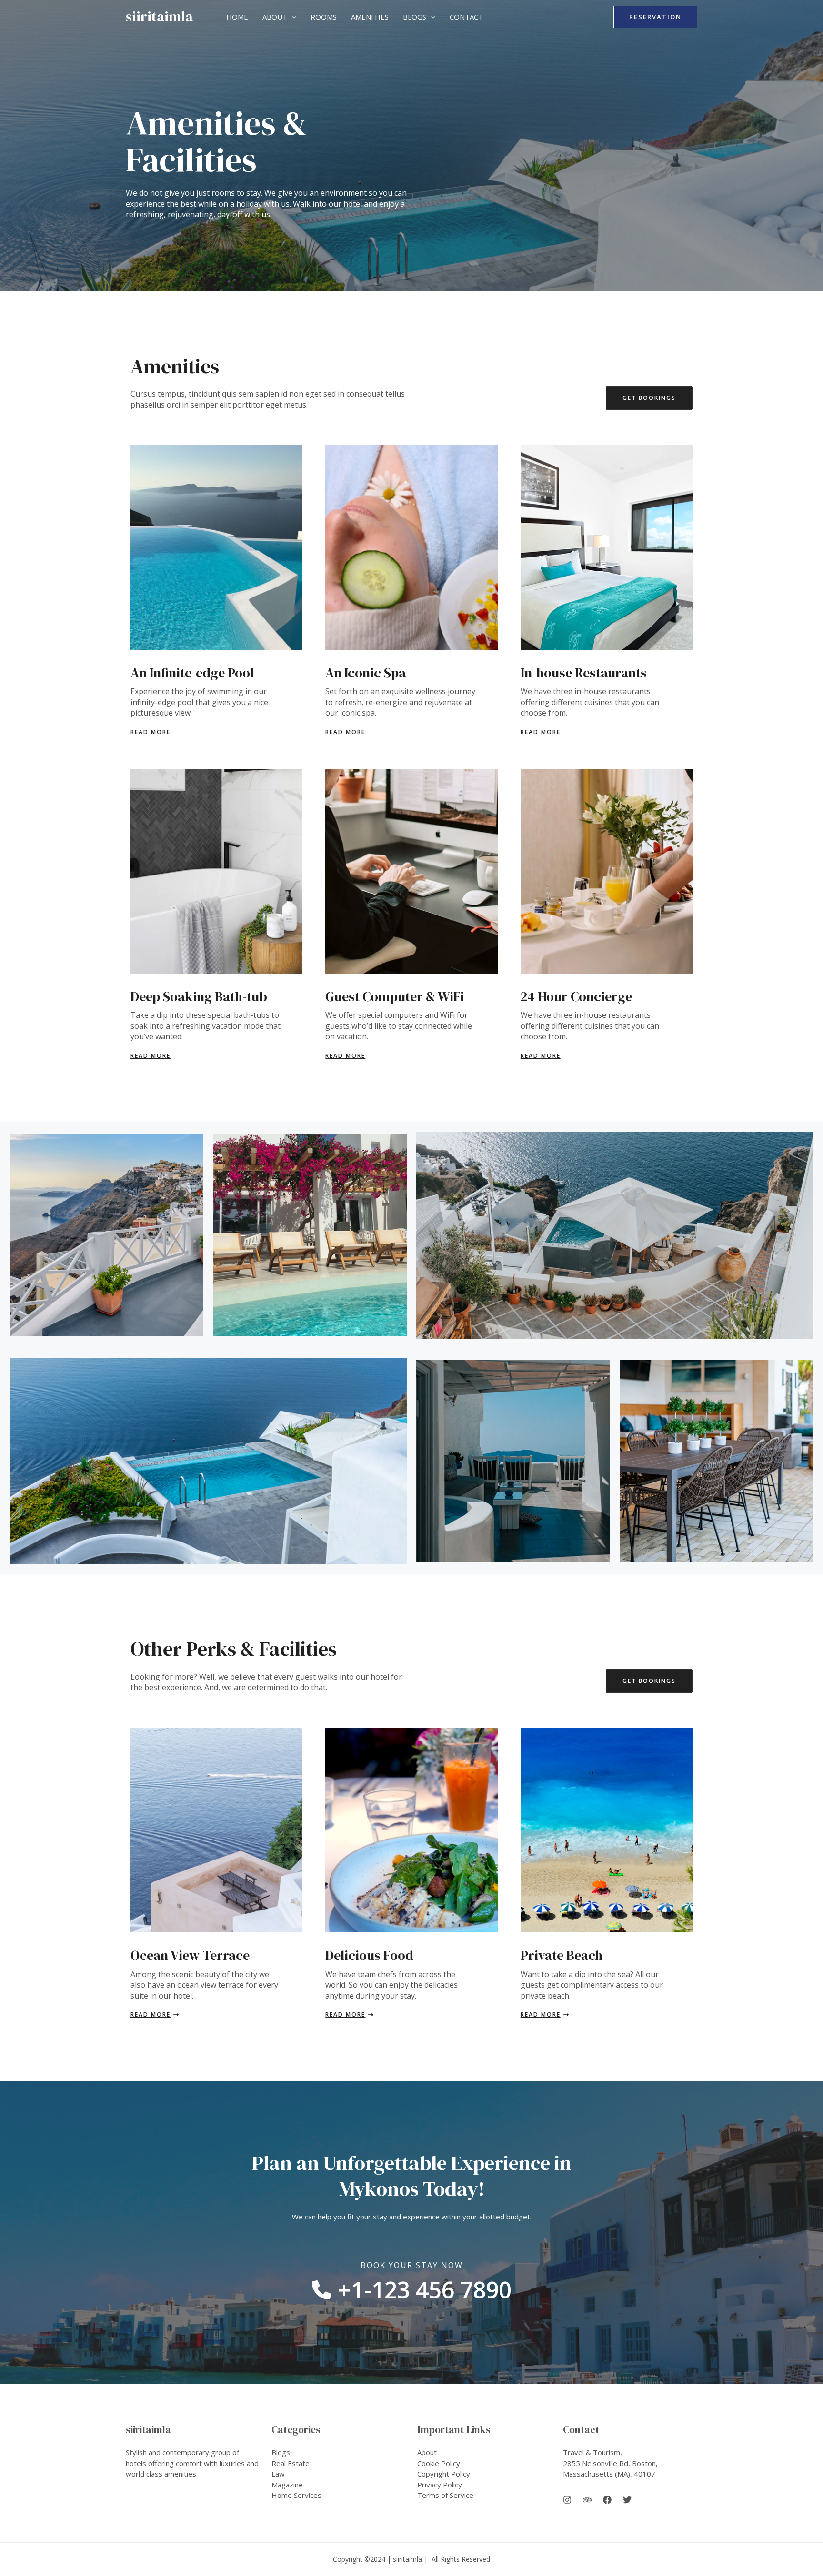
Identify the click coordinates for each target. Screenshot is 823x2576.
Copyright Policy (444, 2474)
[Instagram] (567, 2500)
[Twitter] (627, 2500)
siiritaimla (159, 16)
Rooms (324, 17)
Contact (466, 17)
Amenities (370, 17)
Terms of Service (445, 2495)
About (275, 17)
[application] (292, 17)
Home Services (296, 2495)
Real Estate (291, 2463)
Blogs (415, 17)
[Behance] (587, 2500)
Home (237, 17)
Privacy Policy (440, 2485)
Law (278, 2474)
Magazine (287, 2485)
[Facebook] (607, 2500)
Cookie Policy (439, 2463)
